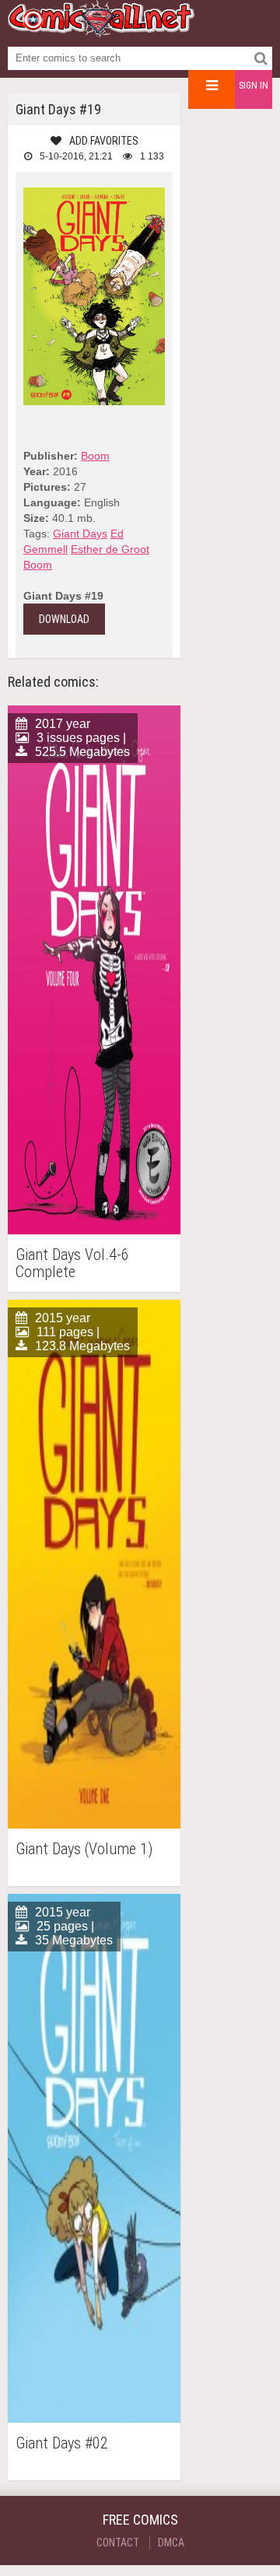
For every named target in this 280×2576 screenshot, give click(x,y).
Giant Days (80, 534)
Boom (95, 456)
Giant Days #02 (62, 2443)
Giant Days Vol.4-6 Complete (72, 1263)
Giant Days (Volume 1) (84, 1849)
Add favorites (104, 141)
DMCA (171, 2543)
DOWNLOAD (64, 619)
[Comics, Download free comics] (101, 31)
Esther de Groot (110, 549)
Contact (118, 2543)
